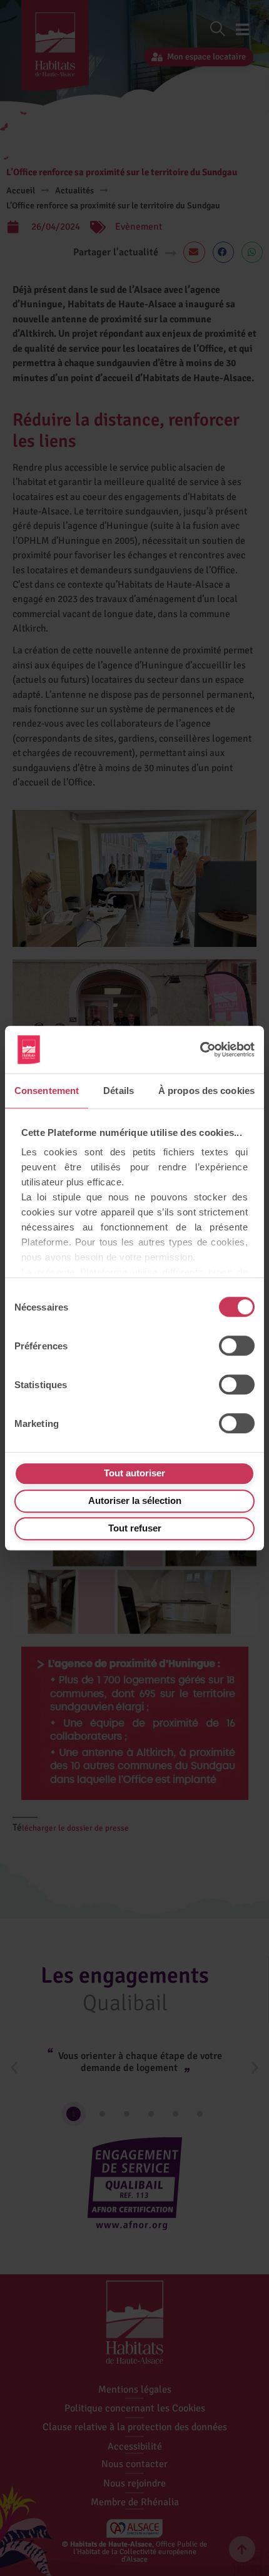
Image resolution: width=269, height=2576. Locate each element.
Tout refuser (135, 1528)
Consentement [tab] (47, 1091)
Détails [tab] (119, 1091)
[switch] (237, 1346)
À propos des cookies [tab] (206, 1091)
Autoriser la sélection (135, 1500)
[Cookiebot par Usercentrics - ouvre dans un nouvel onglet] (200, 1050)
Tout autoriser (134, 1473)
